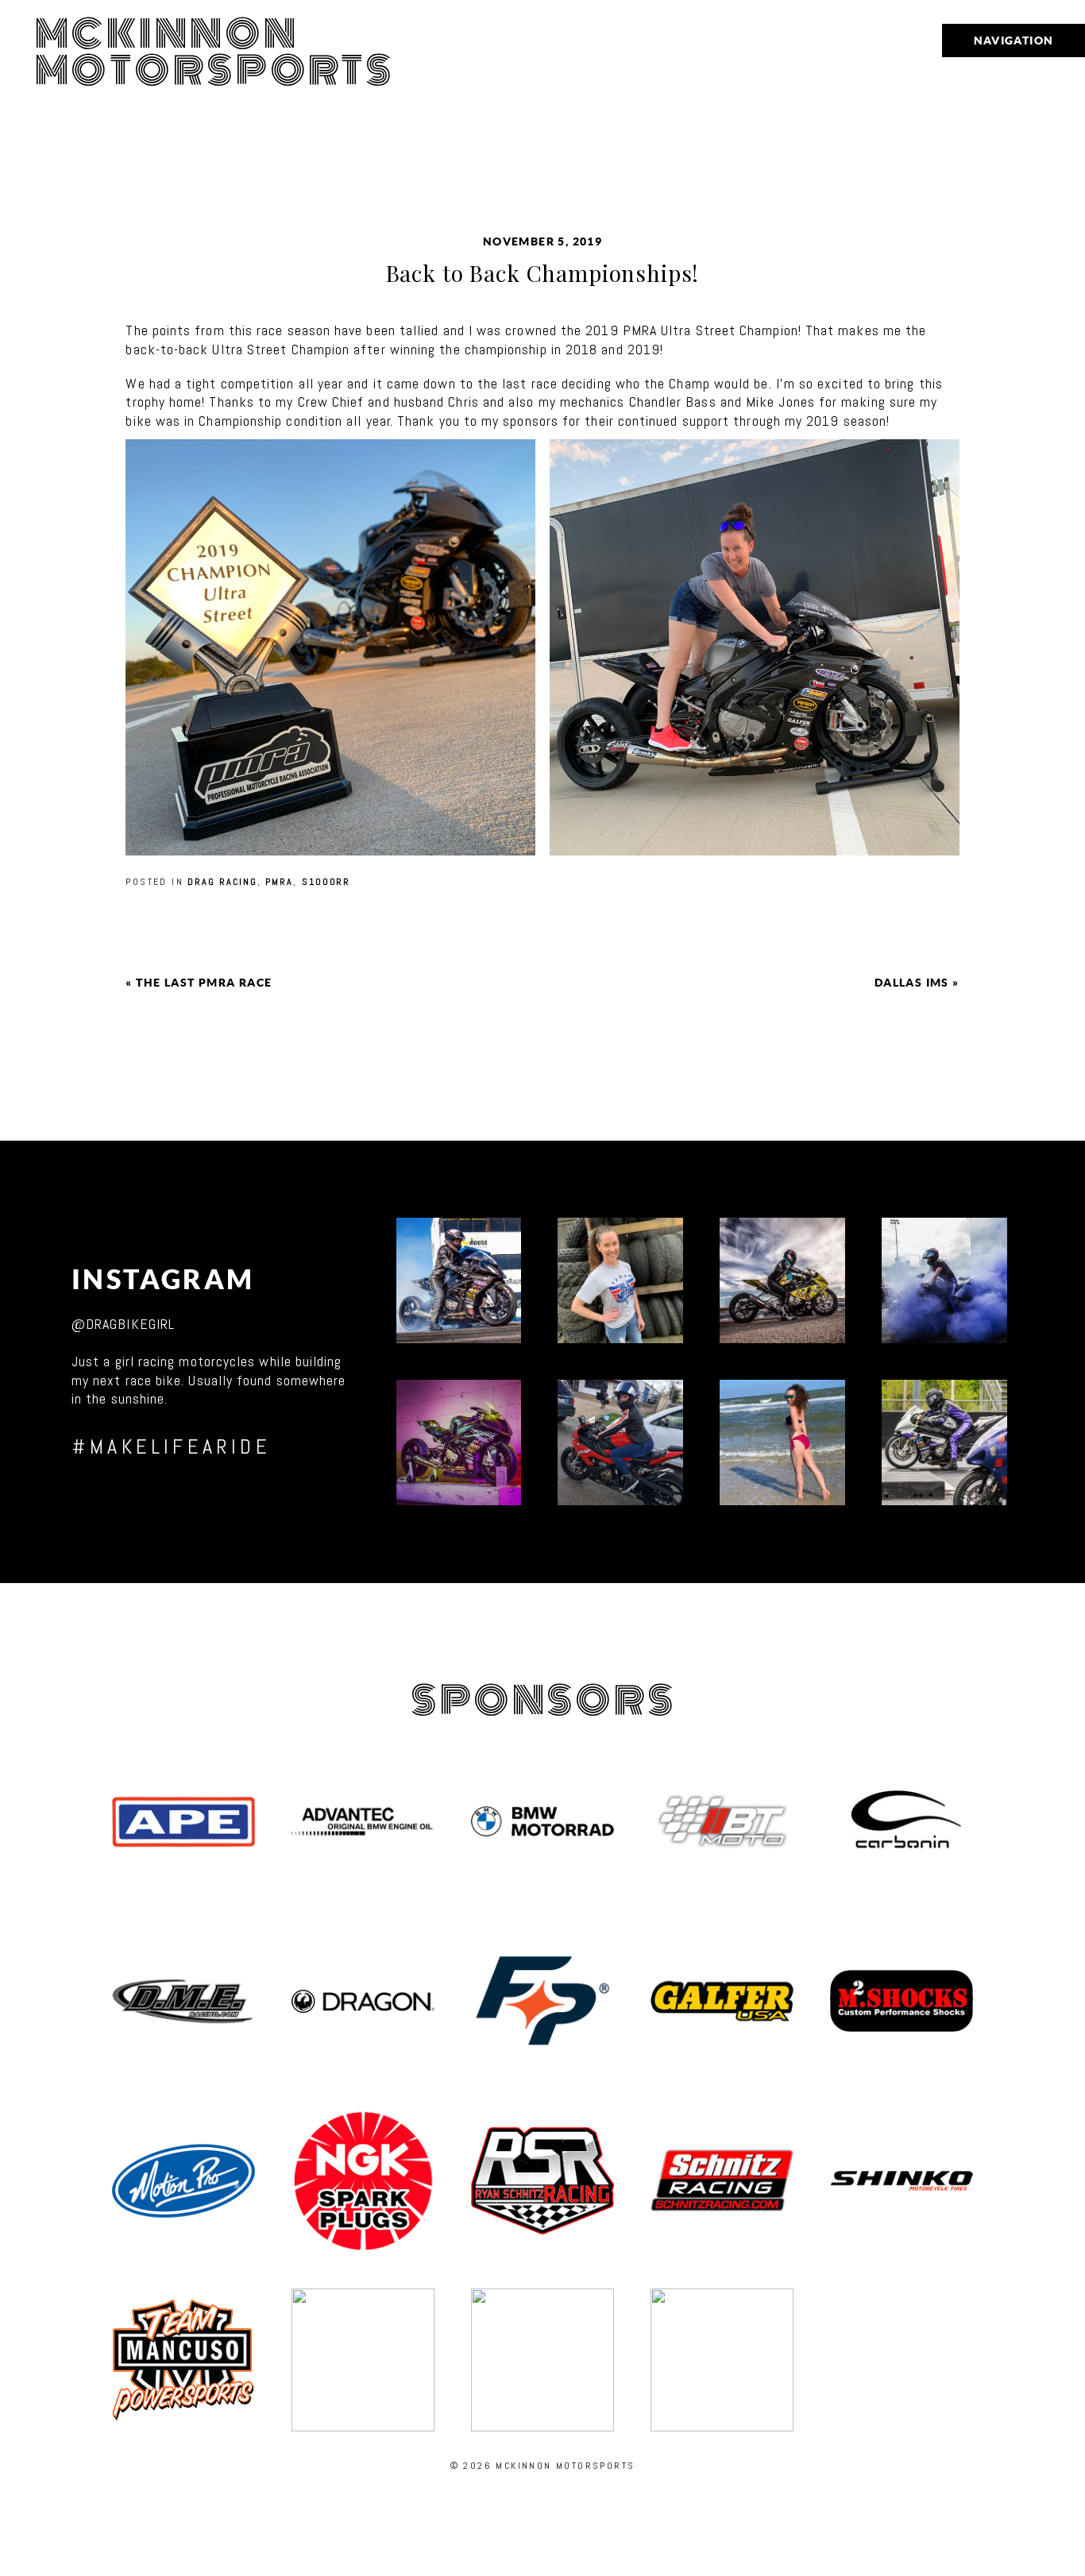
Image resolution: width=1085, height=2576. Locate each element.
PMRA (279, 882)
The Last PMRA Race (204, 983)
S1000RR (326, 882)
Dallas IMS (912, 983)
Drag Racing (222, 882)
